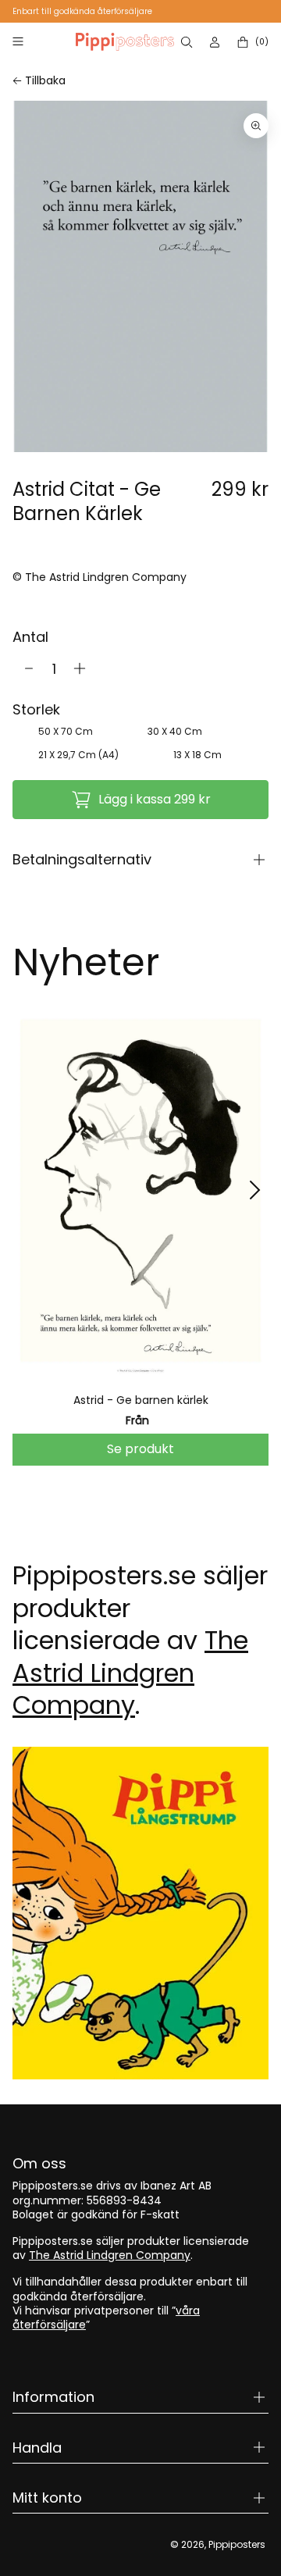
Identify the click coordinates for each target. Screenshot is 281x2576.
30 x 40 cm (175, 731)
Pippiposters (237, 2544)
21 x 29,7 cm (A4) (78, 755)
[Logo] (125, 41)
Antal (30, 637)
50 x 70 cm (66, 731)
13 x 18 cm (197, 755)
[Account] (216, 42)
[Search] (188, 42)
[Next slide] (254, 1190)
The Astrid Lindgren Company (130, 1673)
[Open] (18, 42)
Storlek (36, 709)
